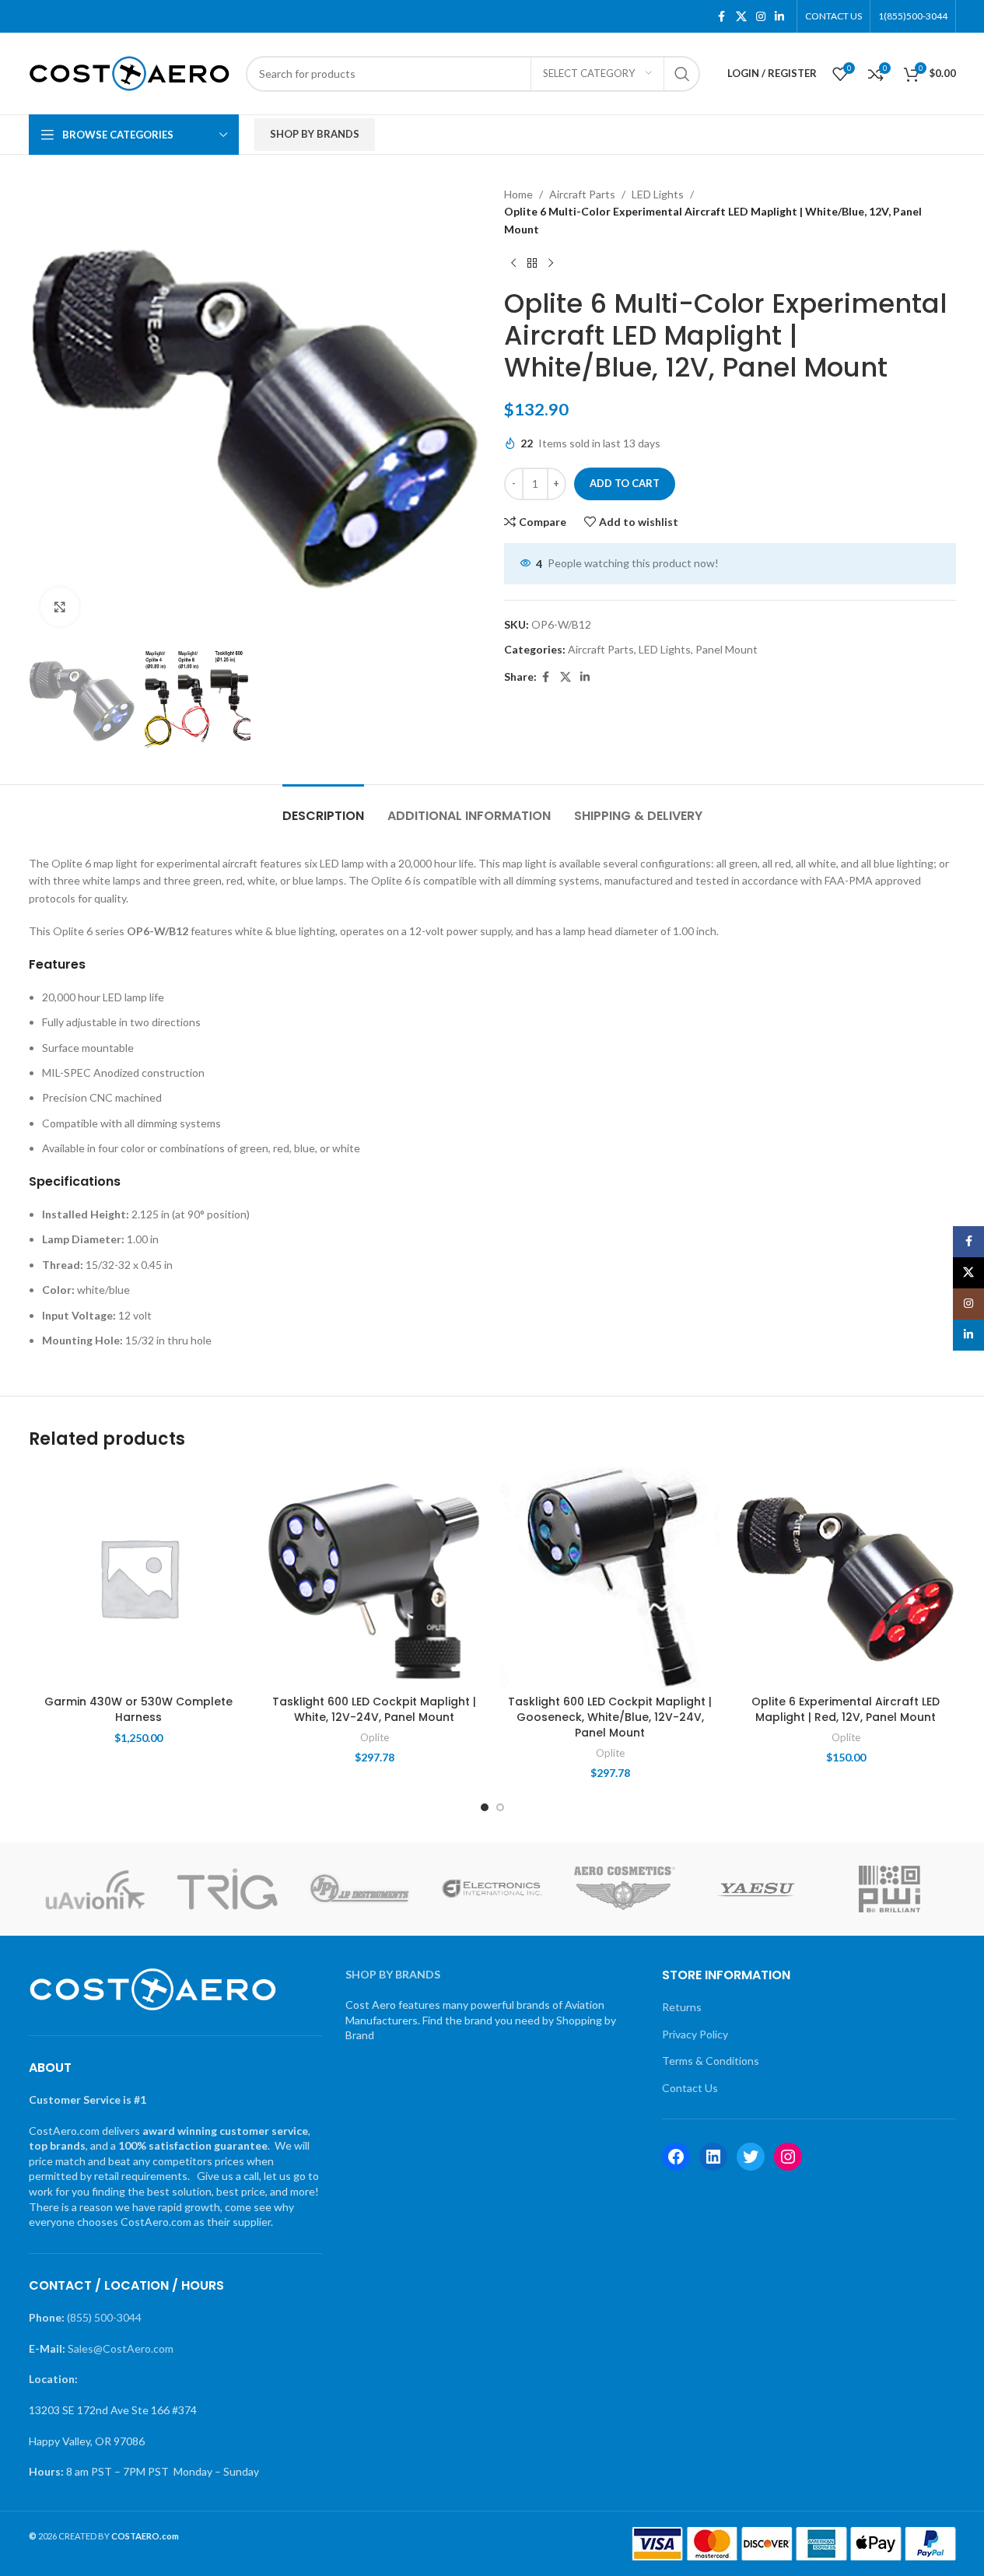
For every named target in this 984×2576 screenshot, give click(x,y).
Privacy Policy (695, 2034)
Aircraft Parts (582, 194)
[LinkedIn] (713, 2157)
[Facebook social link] (722, 17)
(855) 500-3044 (104, 2317)
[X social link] (741, 17)
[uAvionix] (95, 1889)
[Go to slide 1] (485, 1807)
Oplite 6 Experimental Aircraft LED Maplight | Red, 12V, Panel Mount (846, 1709)
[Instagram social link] (761, 17)
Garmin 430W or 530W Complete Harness (138, 1709)
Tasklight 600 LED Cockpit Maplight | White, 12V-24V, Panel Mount (374, 1709)
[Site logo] (130, 72)
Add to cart (625, 483)
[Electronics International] (492, 1889)
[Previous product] (513, 263)
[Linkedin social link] (779, 17)
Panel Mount (727, 649)
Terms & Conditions (711, 2061)
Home (518, 194)
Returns (682, 2007)
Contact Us (690, 2088)
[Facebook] (676, 2157)
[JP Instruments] (359, 1889)
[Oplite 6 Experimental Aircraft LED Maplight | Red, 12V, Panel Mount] (846, 1577)
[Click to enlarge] (60, 607)
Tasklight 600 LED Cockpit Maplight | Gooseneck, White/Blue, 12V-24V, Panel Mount (610, 1717)
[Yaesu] (757, 1889)
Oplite (375, 1737)
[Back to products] (532, 263)
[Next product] (551, 263)
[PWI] (889, 1889)
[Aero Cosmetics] (625, 1889)
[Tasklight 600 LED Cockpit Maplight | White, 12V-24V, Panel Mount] (375, 1577)
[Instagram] (788, 2157)
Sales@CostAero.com (121, 2348)
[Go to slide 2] (500, 1807)
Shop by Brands (315, 134)
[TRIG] (227, 1889)
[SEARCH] (682, 74)
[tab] (323, 808)
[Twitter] (751, 2157)
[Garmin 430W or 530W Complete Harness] (139, 1577)
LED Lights (658, 194)
